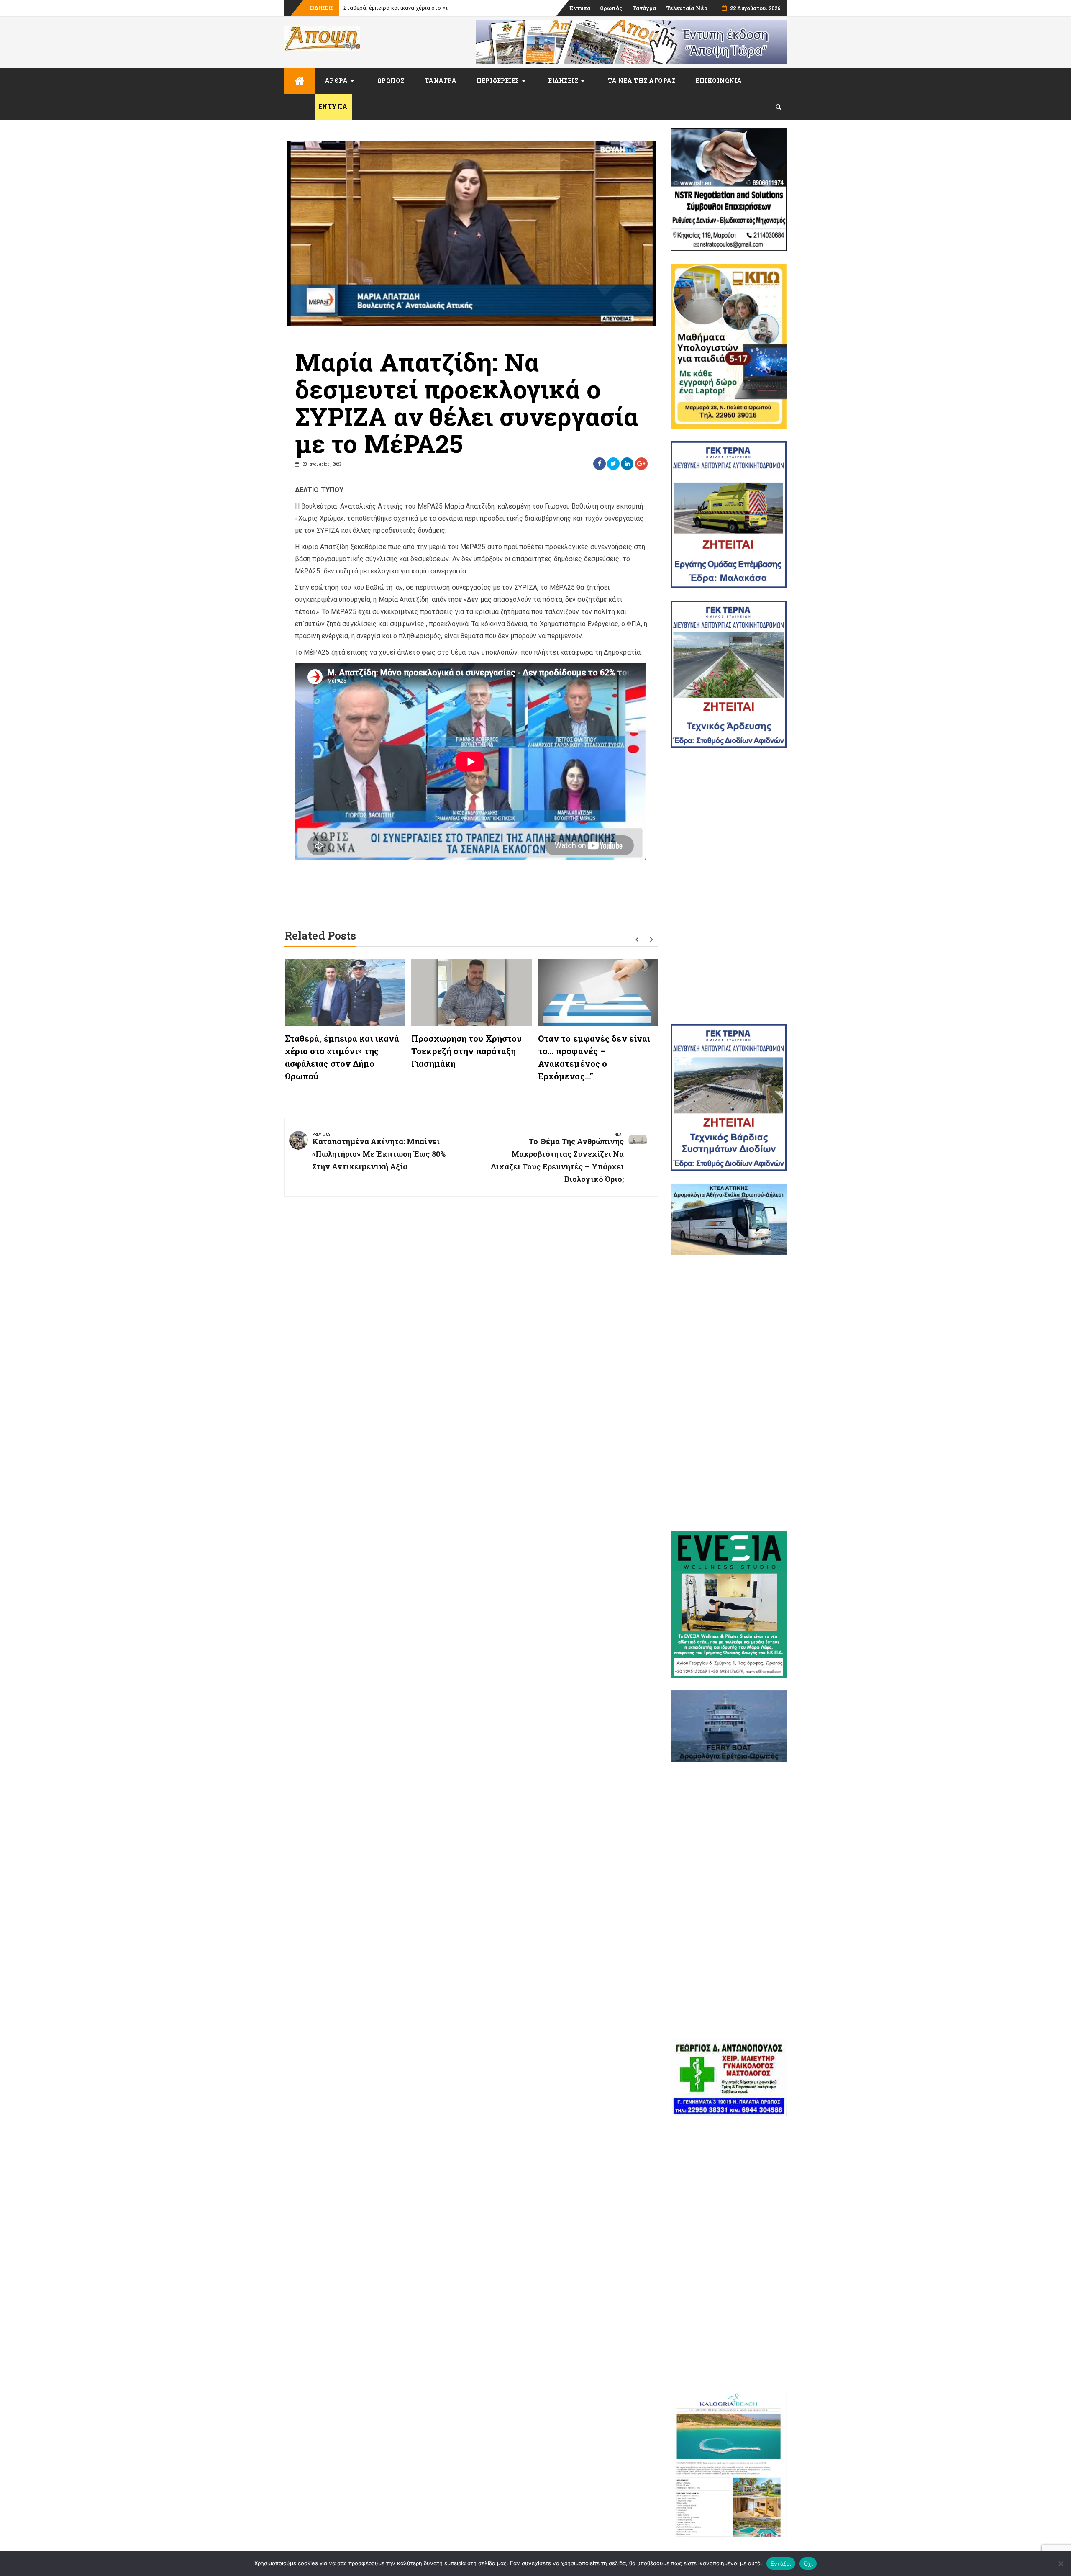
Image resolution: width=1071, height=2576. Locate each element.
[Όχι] (1061, 2563)
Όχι (808, 2563)
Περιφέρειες (498, 81)
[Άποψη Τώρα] (300, 81)
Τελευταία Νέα (687, 8)
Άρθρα (336, 81)
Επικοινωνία (719, 81)
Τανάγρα (644, 8)
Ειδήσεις (563, 81)
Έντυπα (580, 8)
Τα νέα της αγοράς (642, 81)
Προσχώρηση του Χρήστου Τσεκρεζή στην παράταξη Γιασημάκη (466, 1051)
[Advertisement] (729, 886)
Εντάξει (781, 2563)
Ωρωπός (611, 8)
